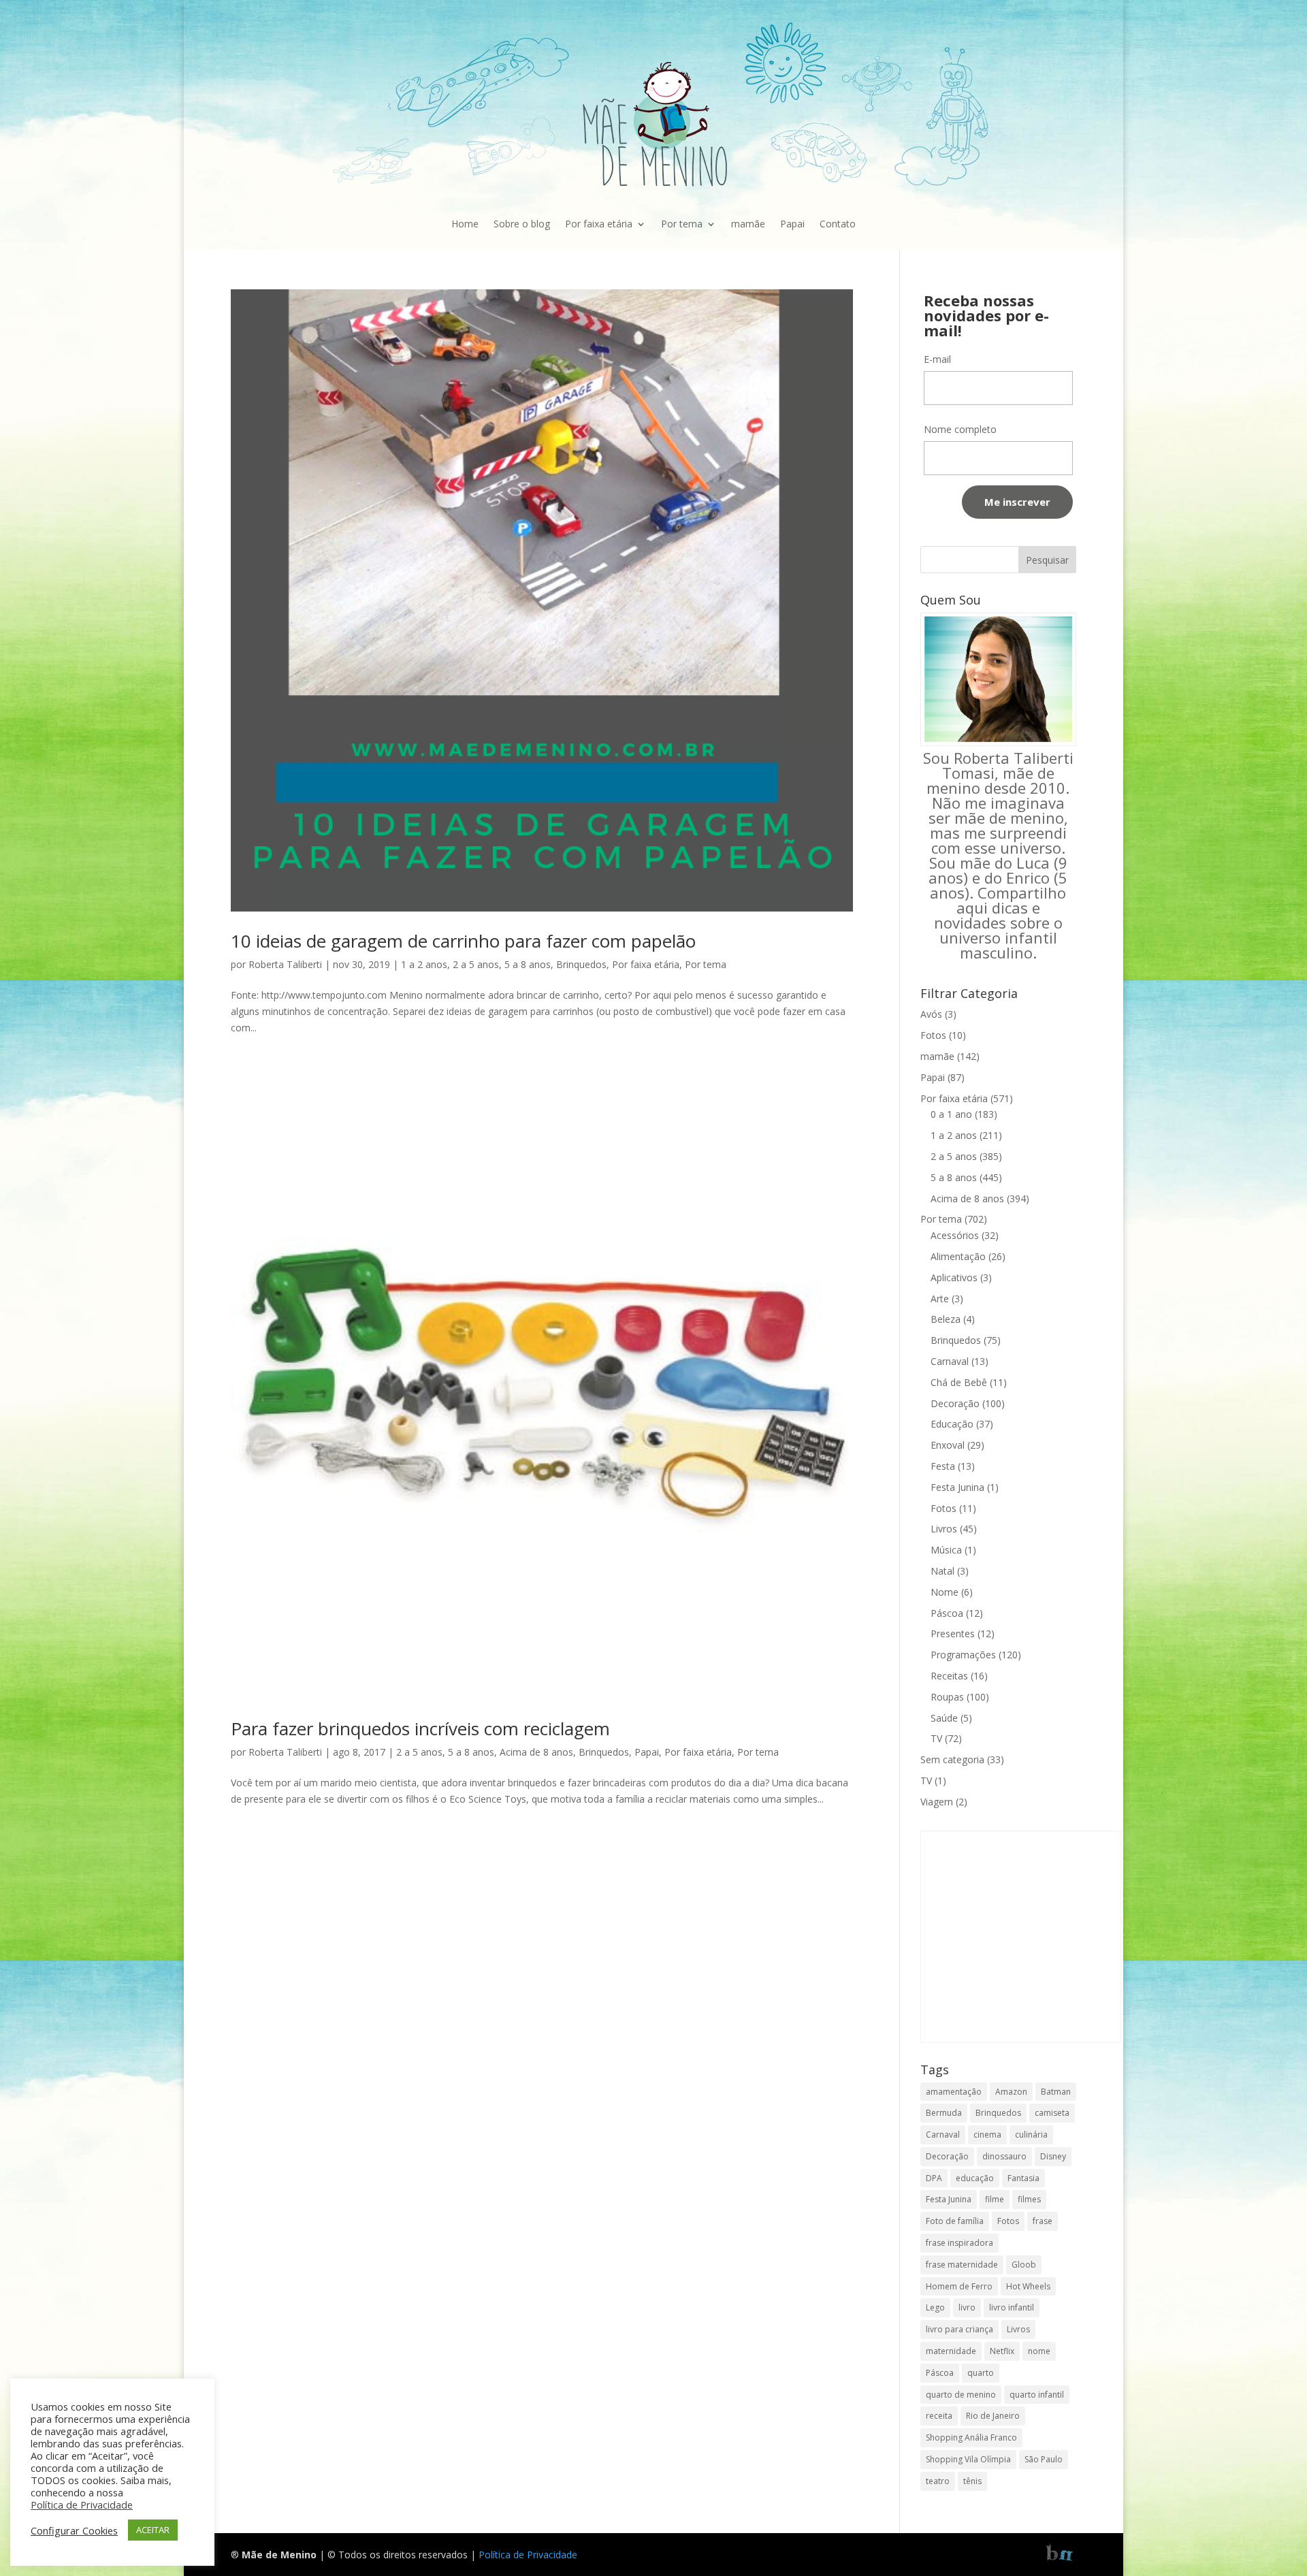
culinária (1031, 2135)
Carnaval (950, 1361)
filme (995, 2199)
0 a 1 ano (951, 1114)
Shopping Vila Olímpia (968, 2459)
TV (936, 1738)
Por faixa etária (599, 224)
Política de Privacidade (528, 2555)
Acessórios (955, 1235)
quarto (981, 2373)
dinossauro (1004, 2156)
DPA (934, 2178)
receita (939, 2416)
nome (1039, 2351)
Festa (943, 1466)
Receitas (949, 1676)
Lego (935, 2307)
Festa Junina (957, 1487)
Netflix (1002, 2351)
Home (465, 224)
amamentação (954, 2092)
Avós (931, 1014)
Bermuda (944, 2113)
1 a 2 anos (424, 964)
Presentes (953, 1633)
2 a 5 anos (476, 964)
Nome (945, 1592)
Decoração (955, 1403)
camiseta (1052, 2113)
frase (1043, 2221)
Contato (838, 224)
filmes (1029, 2199)
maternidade (951, 2351)
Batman (1056, 2092)
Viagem (937, 1802)
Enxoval (948, 1445)
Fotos (933, 1035)
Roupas (947, 1697)
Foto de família (955, 2221)
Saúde (944, 1718)
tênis (972, 2481)
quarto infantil (1037, 2395)
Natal (942, 1571)
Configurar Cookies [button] (74, 2530)
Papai (792, 224)
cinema (987, 2135)
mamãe (748, 224)
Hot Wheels (1028, 2286)
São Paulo (1044, 2459)
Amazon (1011, 2092)
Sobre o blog (522, 224)
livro (967, 2307)
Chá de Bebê (959, 1382)
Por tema (682, 224)
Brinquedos (581, 964)
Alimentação (958, 1256)
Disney (1053, 2156)
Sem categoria (952, 1759)
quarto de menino (961, 2395)
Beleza (946, 1319)
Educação (952, 1424)
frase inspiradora (959, 2243)
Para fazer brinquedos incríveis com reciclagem (420, 1728)
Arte (940, 1299)
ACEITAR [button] (153, 2530)
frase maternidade (962, 2265)
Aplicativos (954, 1277)
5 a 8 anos (528, 964)
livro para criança (959, 2329)
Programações (963, 1655)
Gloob (1024, 2265)
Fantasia (1023, 2178)
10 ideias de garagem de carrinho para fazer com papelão (463, 941)
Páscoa (947, 1613)
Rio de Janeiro (993, 2416)
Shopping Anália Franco (971, 2437)
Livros (944, 1529)
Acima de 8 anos (536, 1752)
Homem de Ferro (959, 2286)
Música (946, 1550)
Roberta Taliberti (285, 964)
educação (975, 2178)
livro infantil (1012, 2307)
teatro (938, 2481)
